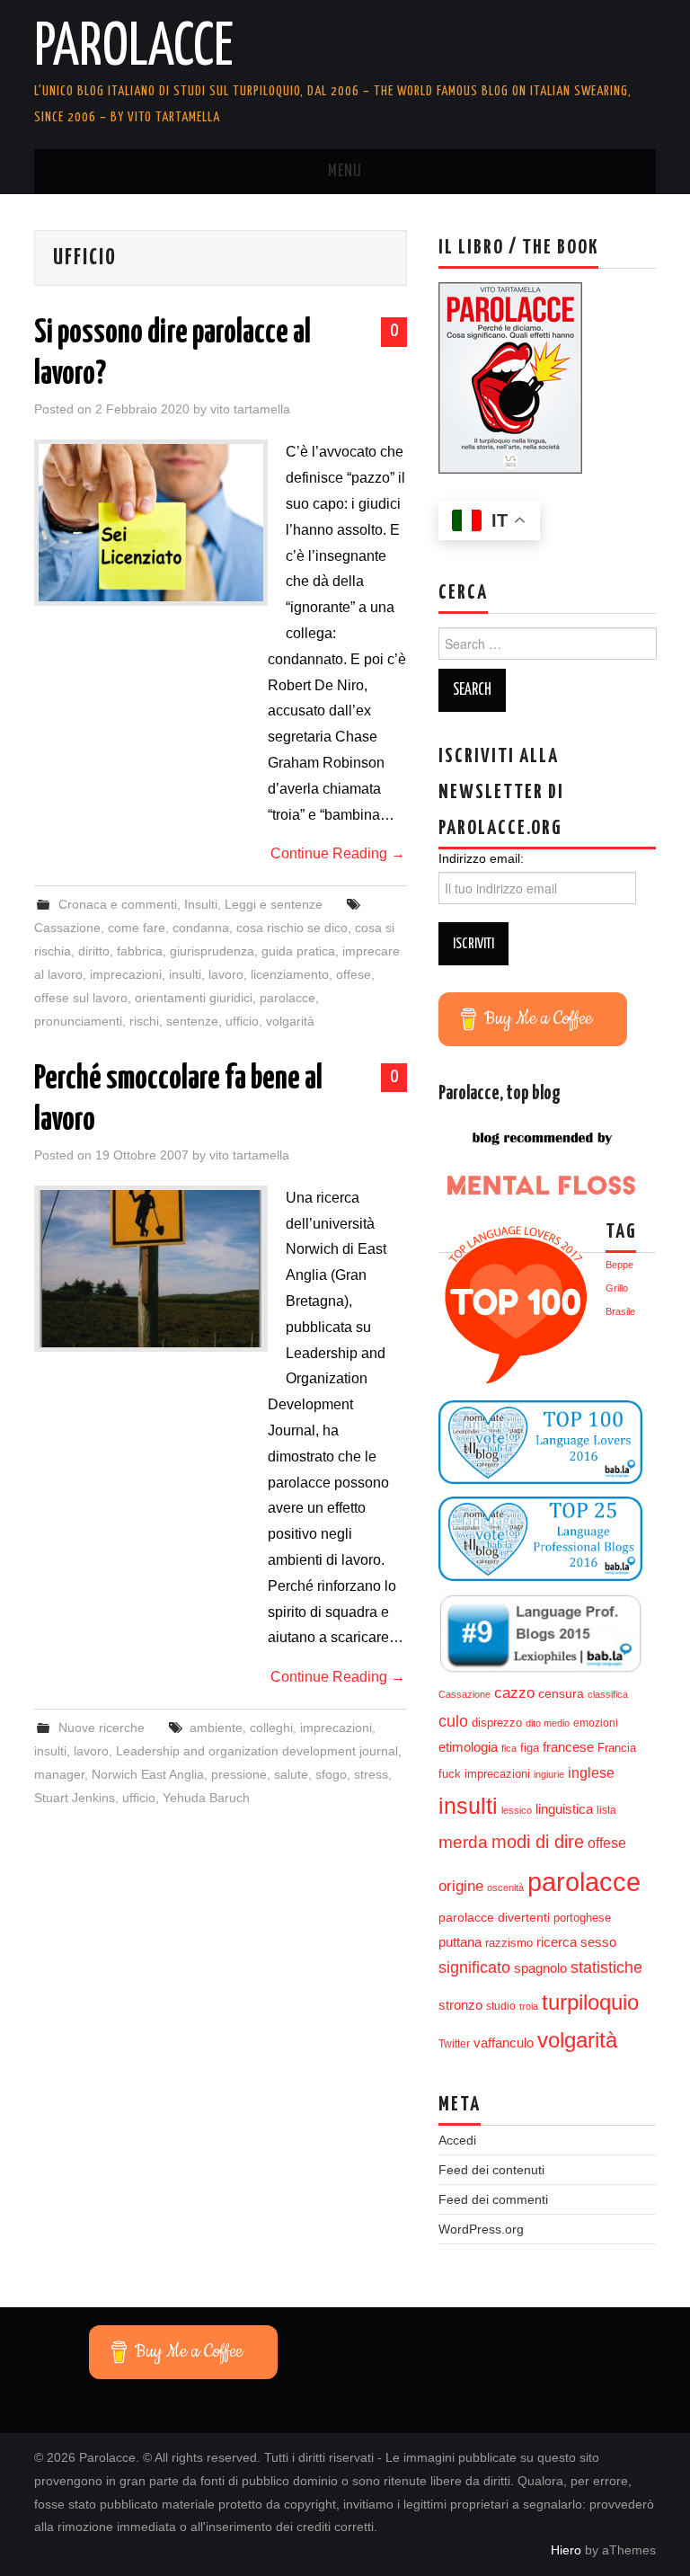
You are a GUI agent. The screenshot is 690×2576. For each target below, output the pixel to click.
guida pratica (298, 951)
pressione (239, 1774)
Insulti (201, 904)
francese (568, 1747)
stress (371, 1774)
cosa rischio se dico (292, 928)
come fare (137, 928)
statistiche (606, 1968)
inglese (591, 1772)
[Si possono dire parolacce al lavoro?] (151, 523)
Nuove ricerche (102, 1728)
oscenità (505, 1888)
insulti (185, 974)
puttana (460, 1942)
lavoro (226, 974)
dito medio (548, 1723)
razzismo (509, 1943)
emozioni (596, 1723)
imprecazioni (126, 974)
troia (529, 2006)
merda (463, 1842)
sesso (598, 1942)
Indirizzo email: (481, 858)
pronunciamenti (78, 1021)
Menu (345, 172)
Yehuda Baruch (206, 1798)
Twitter (454, 2044)
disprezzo (497, 1723)
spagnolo (540, 1968)
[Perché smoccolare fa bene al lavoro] (151, 1269)
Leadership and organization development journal (257, 1751)
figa (530, 1748)
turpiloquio (590, 2002)
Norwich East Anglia (148, 1774)
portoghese (582, 1918)
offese (354, 974)
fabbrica (140, 951)
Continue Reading (338, 853)
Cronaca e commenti (118, 904)
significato (474, 1968)
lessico (517, 1810)
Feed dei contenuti (491, 2170)
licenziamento (290, 974)
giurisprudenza (212, 951)
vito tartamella (250, 409)
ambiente (216, 1728)
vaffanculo (504, 2043)
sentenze (192, 1021)
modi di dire (538, 1842)
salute (291, 1774)
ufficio (242, 1021)
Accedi (457, 2140)
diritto (94, 951)
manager (59, 1774)
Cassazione (67, 928)
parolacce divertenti (494, 1917)
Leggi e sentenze (274, 904)
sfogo (331, 1774)
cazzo (514, 1693)
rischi (144, 1021)
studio (501, 2006)
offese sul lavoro (81, 998)
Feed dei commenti (493, 2199)
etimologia (468, 1747)
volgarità (290, 1021)
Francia (617, 1748)
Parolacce (134, 49)
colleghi (271, 1728)
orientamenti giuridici (194, 998)
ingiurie (549, 1774)
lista (606, 1810)
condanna (201, 928)
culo (453, 1721)
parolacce (287, 998)
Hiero (566, 2550)
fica (509, 1748)
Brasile (620, 1311)
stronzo (460, 2005)
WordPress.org (481, 2229)
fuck (450, 1774)
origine (461, 1886)
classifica (608, 1694)
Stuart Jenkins (75, 1798)
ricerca (557, 1942)
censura (561, 1694)
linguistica (564, 1809)
